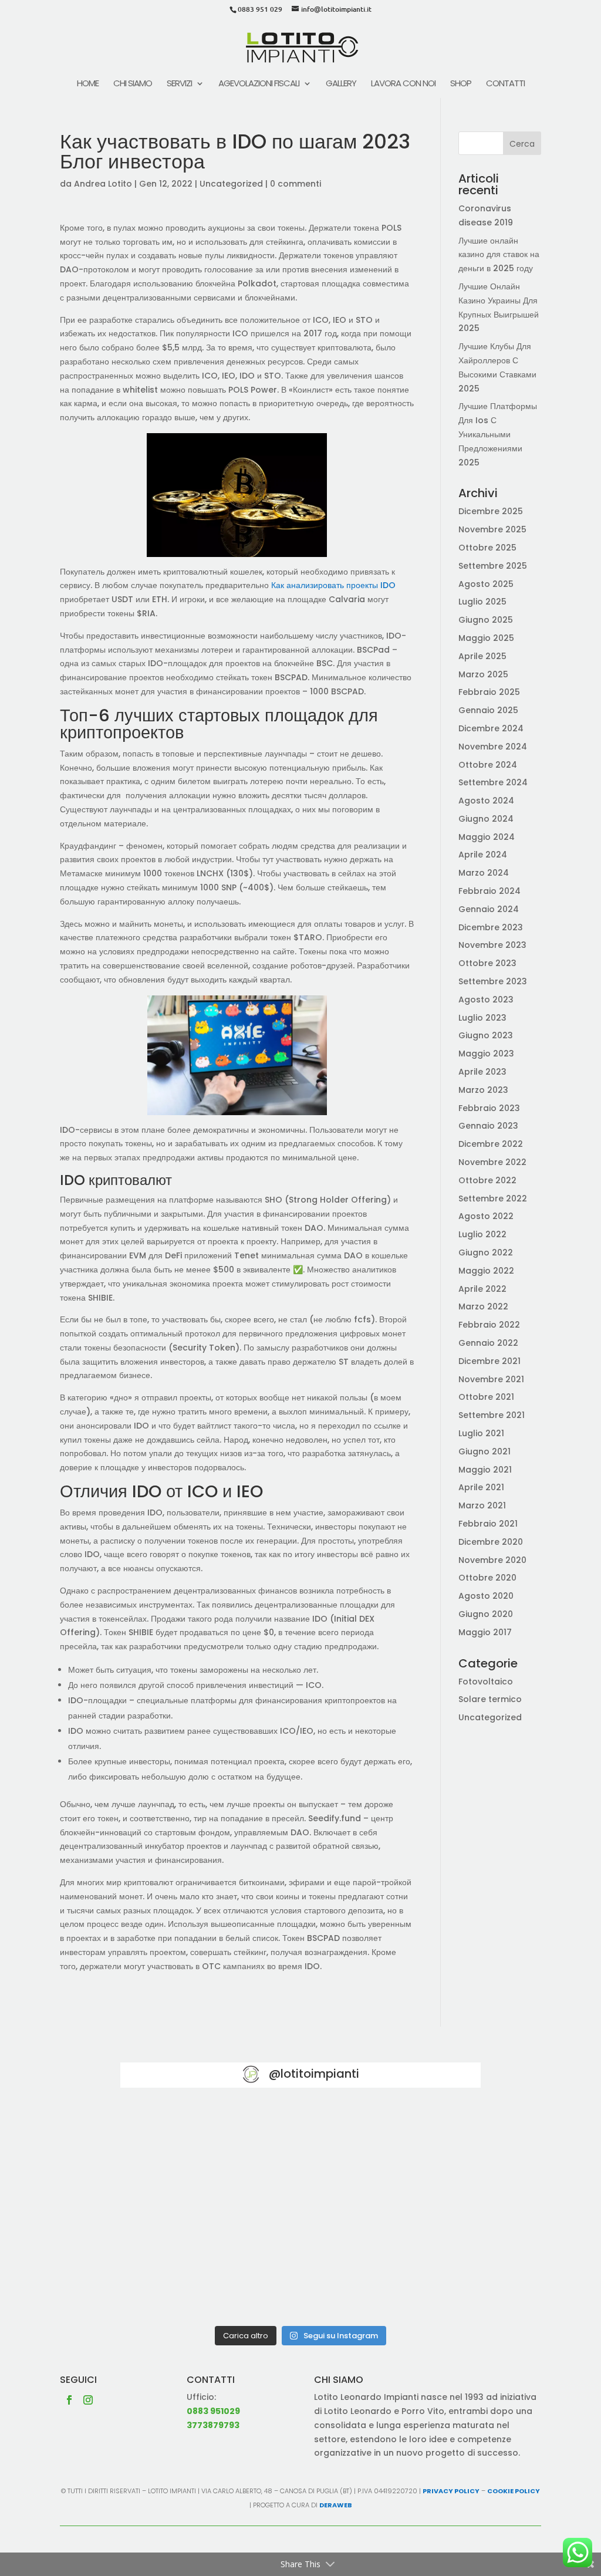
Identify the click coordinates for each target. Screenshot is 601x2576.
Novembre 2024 (493, 747)
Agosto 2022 (486, 1216)
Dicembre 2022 (491, 1144)
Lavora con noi (403, 84)
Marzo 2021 (482, 1505)
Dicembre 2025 (491, 511)
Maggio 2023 (486, 1054)
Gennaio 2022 (488, 1343)
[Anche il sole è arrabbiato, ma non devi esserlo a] (423, 2283)
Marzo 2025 (483, 674)
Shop (461, 84)
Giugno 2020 (486, 1614)
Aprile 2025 (482, 656)
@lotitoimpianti (314, 2074)
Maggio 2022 (486, 1271)
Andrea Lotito (103, 184)
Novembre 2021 (491, 1379)
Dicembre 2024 (491, 728)
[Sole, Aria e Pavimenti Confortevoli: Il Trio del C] (423, 2141)
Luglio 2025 (482, 602)
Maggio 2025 (486, 638)
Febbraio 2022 (489, 1325)
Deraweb (336, 2505)
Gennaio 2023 (488, 1126)
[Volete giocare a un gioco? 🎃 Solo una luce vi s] (178, 2141)
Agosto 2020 (486, 1596)
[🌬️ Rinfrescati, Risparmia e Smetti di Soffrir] (178, 2283)
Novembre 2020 (492, 1560)
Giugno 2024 (486, 819)
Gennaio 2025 (488, 710)
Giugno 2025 (486, 620)
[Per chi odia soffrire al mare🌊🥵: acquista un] (423, 2212)
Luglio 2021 (481, 1433)
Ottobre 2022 (487, 1180)
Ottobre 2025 (487, 548)
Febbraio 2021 (488, 1524)
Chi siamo (133, 84)
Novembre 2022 (492, 1162)
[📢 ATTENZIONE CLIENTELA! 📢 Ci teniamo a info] (300, 2212)
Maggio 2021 (485, 1470)
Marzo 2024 (484, 873)
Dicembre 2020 (491, 1542)
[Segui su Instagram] (88, 2400)
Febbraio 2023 (489, 1108)
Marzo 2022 (483, 1306)
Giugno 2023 (486, 1035)
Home (88, 84)
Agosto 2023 (486, 1000)
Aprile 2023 (482, 1072)
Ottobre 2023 (487, 963)
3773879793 (213, 2425)
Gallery (341, 84)
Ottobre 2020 (487, 1578)
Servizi (179, 84)
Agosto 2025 (486, 584)
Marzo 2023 (483, 1090)
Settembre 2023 (493, 981)
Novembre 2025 (492, 529)
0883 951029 (213, 2411)
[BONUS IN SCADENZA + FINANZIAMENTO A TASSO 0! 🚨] (300, 2141)
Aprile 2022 (482, 1289)
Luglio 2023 (482, 1018)
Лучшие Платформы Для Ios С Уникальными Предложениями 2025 (498, 434)
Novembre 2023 (492, 945)
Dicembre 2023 (491, 927)
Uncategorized (231, 184)
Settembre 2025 (493, 566)
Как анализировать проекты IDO (333, 585)
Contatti (505, 84)
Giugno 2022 (486, 1252)
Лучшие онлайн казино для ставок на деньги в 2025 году (499, 255)
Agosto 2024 (486, 801)
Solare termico (490, 1699)
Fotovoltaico (486, 1682)
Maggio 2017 (485, 1632)
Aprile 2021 (481, 1487)
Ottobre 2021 (486, 1397)
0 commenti (296, 184)
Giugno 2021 (484, 1451)
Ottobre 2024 (488, 765)
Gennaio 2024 (489, 909)
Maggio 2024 (487, 837)
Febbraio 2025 (489, 692)
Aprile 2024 (483, 855)
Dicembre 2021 (489, 1361)
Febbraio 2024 (489, 891)
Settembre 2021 (492, 1415)
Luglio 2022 (482, 1234)
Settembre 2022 (493, 1198)
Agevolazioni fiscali (259, 84)
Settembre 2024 (493, 782)
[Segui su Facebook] (69, 2400)
